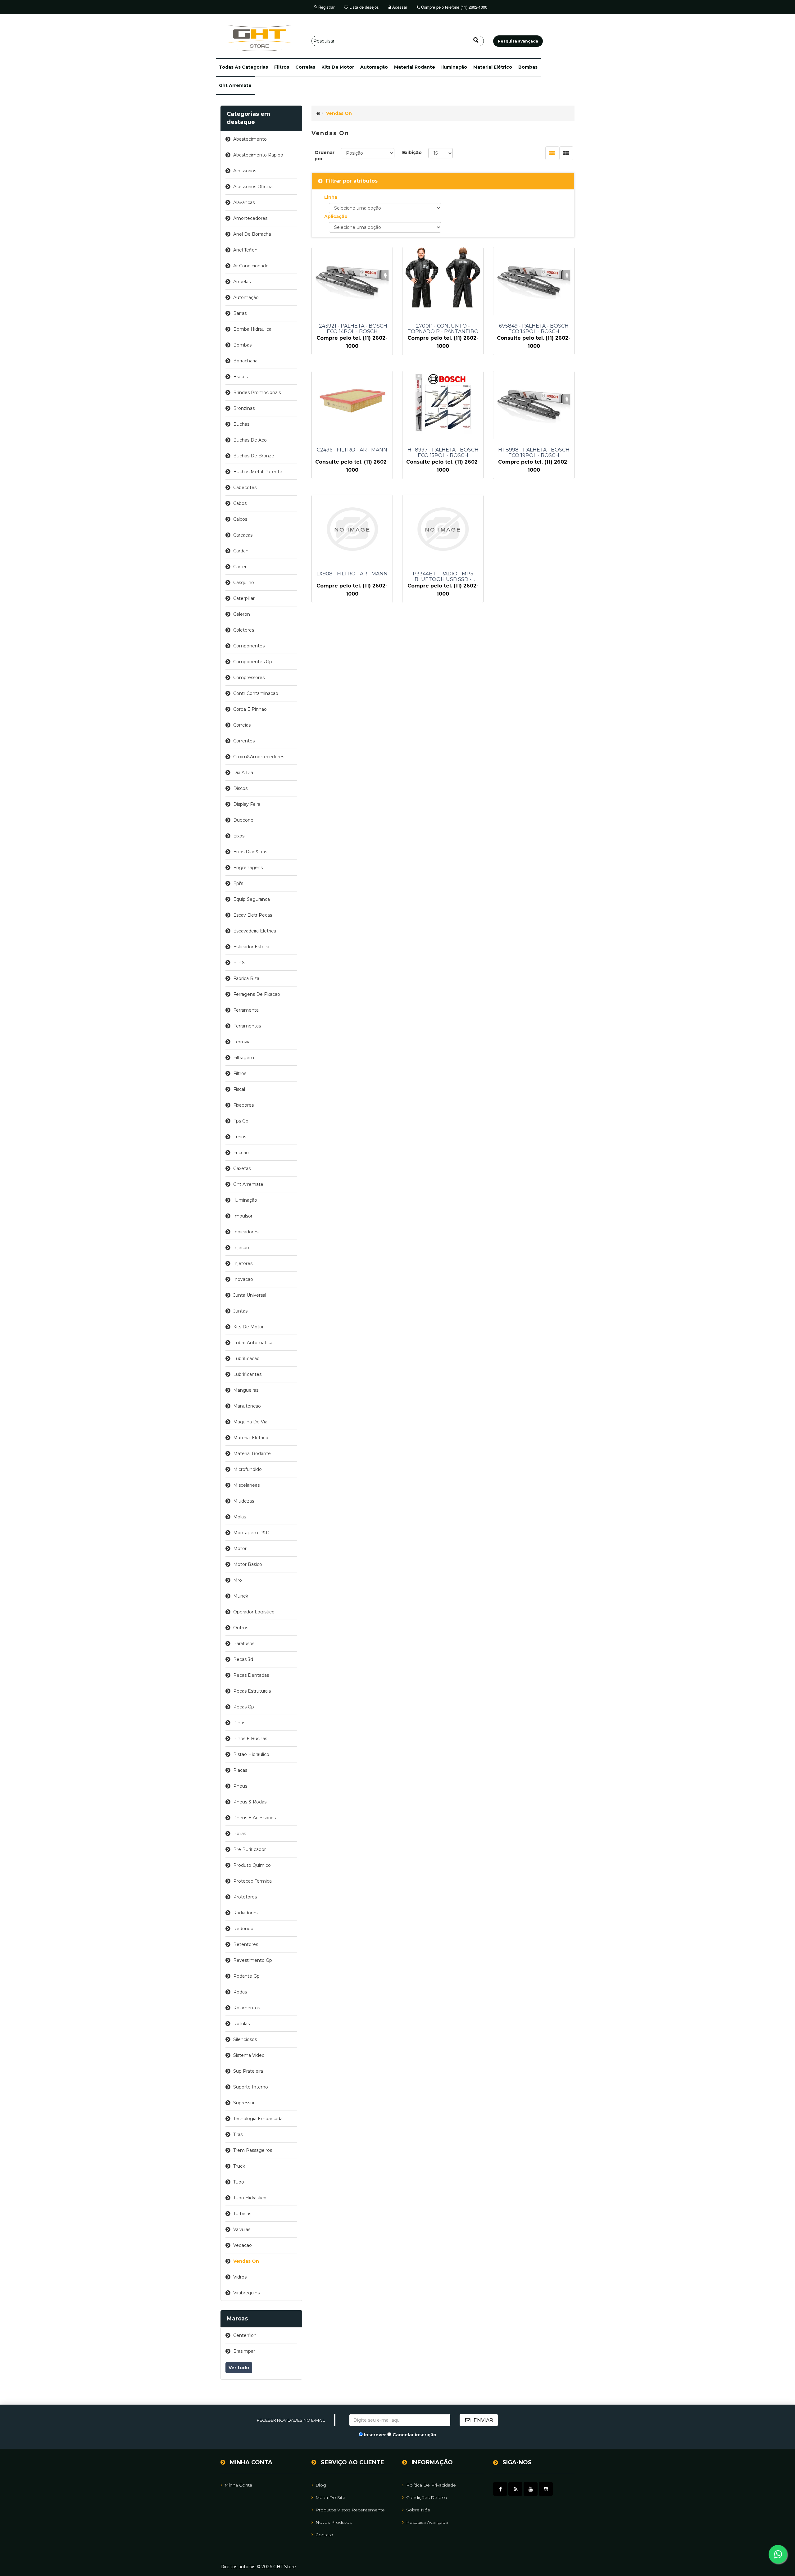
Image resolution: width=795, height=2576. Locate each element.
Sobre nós (418, 2510)
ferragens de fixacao (257, 994)
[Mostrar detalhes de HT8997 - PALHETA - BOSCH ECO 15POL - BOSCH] (443, 402)
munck (241, 1596)
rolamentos (247, 2008)
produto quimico (252, 1865)
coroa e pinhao (250, 709)
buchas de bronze (254, 456)
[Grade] (552, 153)
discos (240, 788)
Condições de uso (427, 2497)
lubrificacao (246, 1358)
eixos (239, 836)
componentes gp (253, 662)
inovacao (243, 1279)
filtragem (244, 1058)
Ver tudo (239, 2368)
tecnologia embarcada (258, 2119)
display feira (247, 804)
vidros (240, 2277)
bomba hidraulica (252, 329)
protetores (245, 1897)
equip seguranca (252, 899)
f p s (239, 963)
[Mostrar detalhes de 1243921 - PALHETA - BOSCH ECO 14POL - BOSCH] (352, 281)
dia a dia (243, 773)
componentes (249, 646)
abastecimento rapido (258, 155)
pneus (240, 1786)
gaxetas (242, 1168)
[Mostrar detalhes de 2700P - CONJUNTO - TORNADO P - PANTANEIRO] (443, 278)
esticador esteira (251, 947)
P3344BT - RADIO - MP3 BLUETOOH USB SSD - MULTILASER (443, 577)
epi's (238, 883)
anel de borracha (252, 234)
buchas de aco (250, 440)
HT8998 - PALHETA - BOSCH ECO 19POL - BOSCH (534, 453)
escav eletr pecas (253, 915)
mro (238, 1580)
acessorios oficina (253, 187)
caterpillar (244, 598)
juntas (240, 1311)
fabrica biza (246, 978)
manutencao (247, 1406)
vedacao (243, 2245)
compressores (249, 678)
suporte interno (251, 2087)
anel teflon (245, 250)
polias (240, 1834)
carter (240, 567)
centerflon (245, 2335)
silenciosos (245, 2039)
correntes (244, 741)
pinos (239, 1723)
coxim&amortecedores (259, 757)
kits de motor (338, 67)
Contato (324, 2535)
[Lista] (566, 153)
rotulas (241, 2024)
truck (239, 2166)
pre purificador (250, 1849)
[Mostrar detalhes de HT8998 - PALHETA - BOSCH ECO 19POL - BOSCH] (534, 405)
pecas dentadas (251, 1675)
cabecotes (245, 488)
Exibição (412, 152)
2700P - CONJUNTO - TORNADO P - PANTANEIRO (443, 329)
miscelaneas (246, 1485)
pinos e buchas (250, 1739)
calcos (240, 519)
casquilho (244, 583)
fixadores (243, 1105)
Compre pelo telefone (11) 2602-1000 (454, 7)
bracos (241, 377)
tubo (239, 2182)
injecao (241, 1248)
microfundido (248, 1469)
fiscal (239, 1089)
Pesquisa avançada (427, 2522)
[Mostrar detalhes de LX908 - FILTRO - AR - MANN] (352, 529)
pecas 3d (243, 1659)
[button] (243, 67)
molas (240, 1517)
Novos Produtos (334, 2522)
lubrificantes (247, 1374)
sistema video (249, 2055)
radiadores (245, 1913)
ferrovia (242, 1042)
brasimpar (244, 2351)
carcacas (243, 535)
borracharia (245, 361)
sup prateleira (248, 2071)
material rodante (415, 67)
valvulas (242, 2229)
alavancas (244, 202)
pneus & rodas (250, 1802)
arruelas (242, 282)
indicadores (246, 1232)
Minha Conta (238, 2485)
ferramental (246, 1010)
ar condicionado (251, 266)
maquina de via (250, 1422)
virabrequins (246, 2293)
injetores (243, 1263)
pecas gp (244, 1707)
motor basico (248, 1564)
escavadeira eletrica (255, 931)
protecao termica (252, 1881)
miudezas (244, 1501)
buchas (241, 424)
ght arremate (235, 85)
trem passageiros (253, 2150)
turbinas (242, 2214)
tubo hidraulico (250, 2198)
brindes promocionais (257, 392)
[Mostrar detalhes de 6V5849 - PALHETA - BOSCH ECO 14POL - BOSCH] (534, 281)
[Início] (318, 113)
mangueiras (246, 1390)
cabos (240, 503)
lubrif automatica (253, 1343)
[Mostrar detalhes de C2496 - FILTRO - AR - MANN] (352, 398)
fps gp (241, 1121)
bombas (528, 67)
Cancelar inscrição (414, 2435)
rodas (240, 1992)
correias (305, 67)
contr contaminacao (256, 693)
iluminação (454, 67)
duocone (243, 820)
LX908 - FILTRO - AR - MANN (352, 574)
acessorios (245, 171)
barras (240, 313)
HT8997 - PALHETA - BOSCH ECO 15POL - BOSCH (443, 453)
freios (240, 1137)
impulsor (243, 1216)
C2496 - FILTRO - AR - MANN (352, 450)
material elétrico (493, 67)
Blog (321, 2485)
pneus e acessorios (254, 1818)
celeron (242, 614)
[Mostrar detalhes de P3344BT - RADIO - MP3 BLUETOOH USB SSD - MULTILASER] (443, 529)
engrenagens (248, 868)
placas (240, 1770)
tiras (238, 2134)
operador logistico (254, 1612)
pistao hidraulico (251, 1754)
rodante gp (246, 1976)
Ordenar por (325, 156)
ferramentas (247, 1026)
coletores (244, 630)
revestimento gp (253, 1960)
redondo (243, 1929)
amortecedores (250, 218)
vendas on (246, 2261)
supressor (244, 2103)
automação (374, 67)
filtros (282, 67)
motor (240, 1549)
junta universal (250, 1295)
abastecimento (250, 139)
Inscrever (375, 2435)
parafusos (244, 1644)
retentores (246, 1944)
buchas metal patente (258, 472)
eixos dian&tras (250, 852)
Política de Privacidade (431, 2485)
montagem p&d (251, 1533)
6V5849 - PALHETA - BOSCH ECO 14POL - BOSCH (534, 329)
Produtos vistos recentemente (350, 2510)
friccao (241, 1153)
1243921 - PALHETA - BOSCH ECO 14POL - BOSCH (352, 329)
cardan (241, 551)
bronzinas (244, 408)
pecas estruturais (252, 1691)
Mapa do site (330, 2497)
